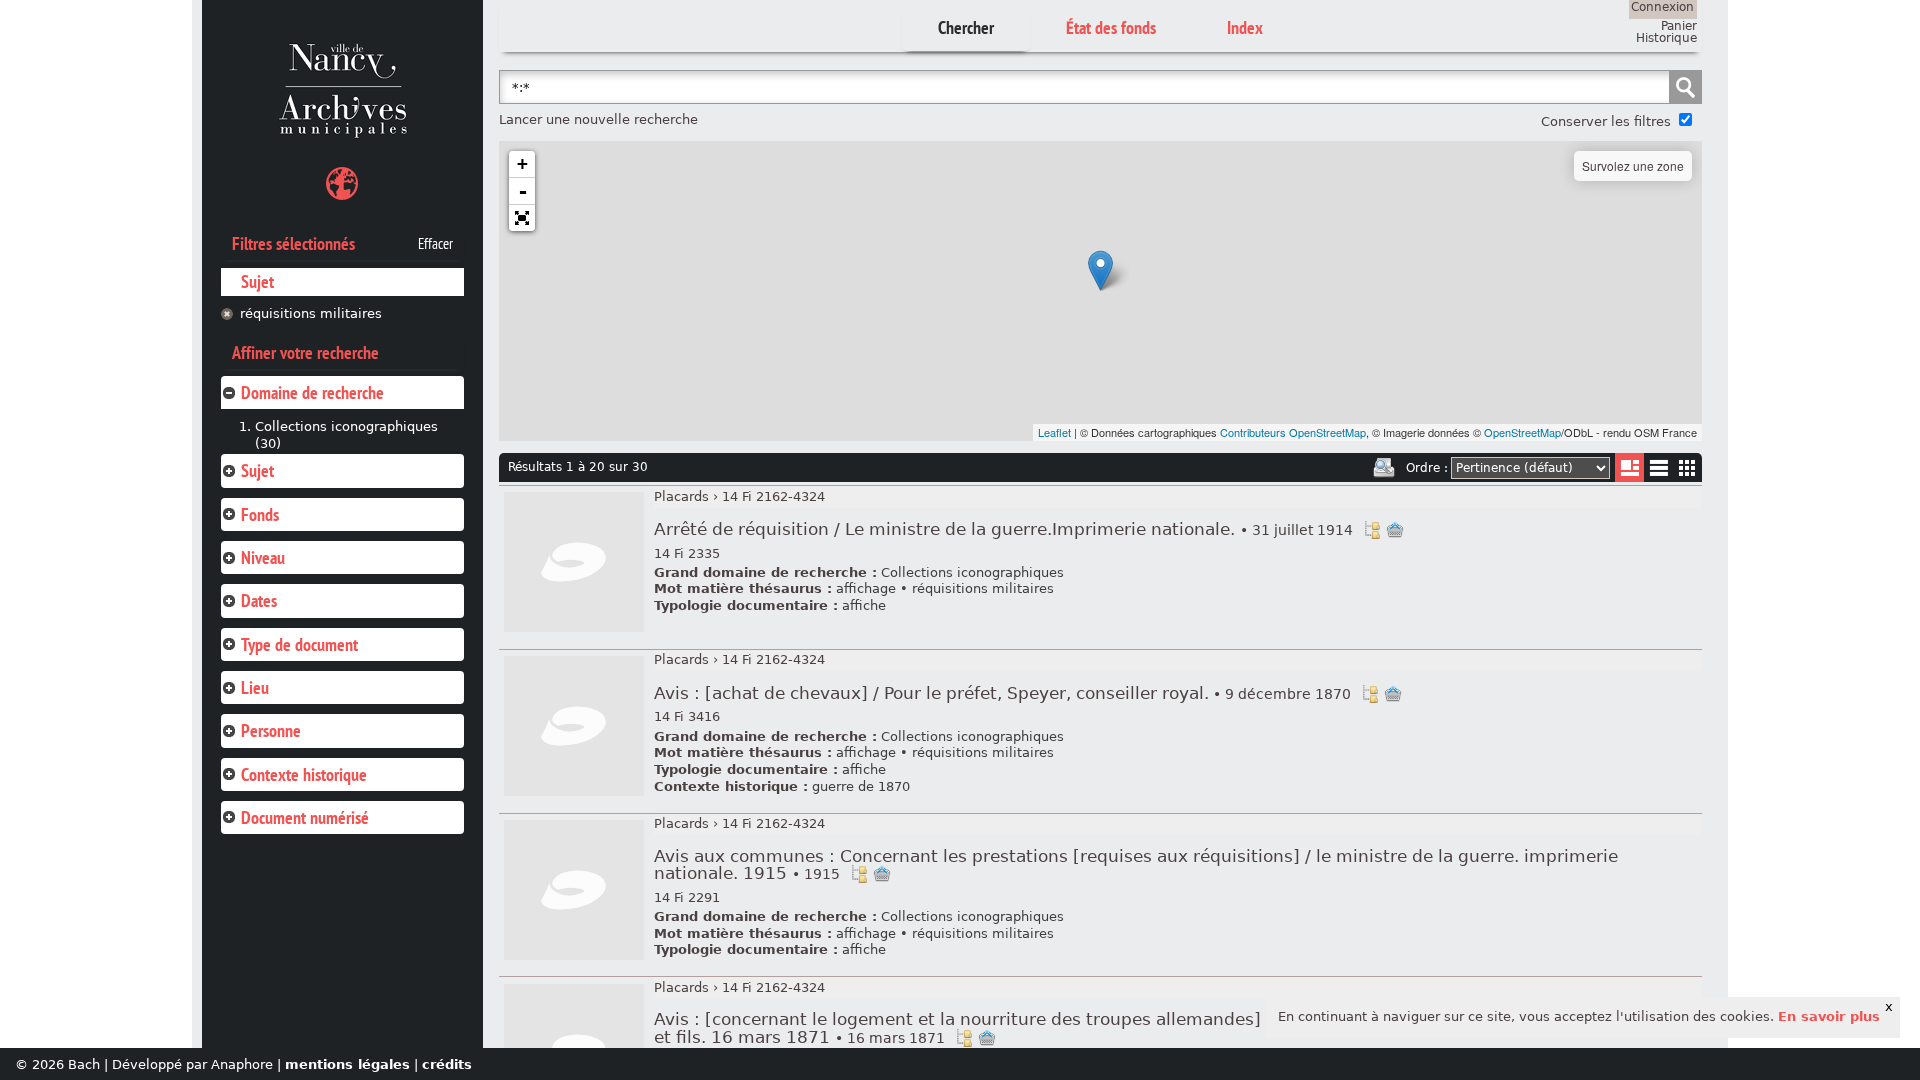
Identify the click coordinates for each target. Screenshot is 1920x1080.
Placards (681, 496)
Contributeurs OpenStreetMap (1293, 432)
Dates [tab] (259, 600)
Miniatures (1687, 467)
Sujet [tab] (257, 470)
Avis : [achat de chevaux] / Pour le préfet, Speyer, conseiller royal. (1002, 693)
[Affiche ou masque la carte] (342, 186)
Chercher (966, 27)
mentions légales (347, 1064)
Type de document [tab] (299, 644)
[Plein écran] (522, 218)
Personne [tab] (271, 730)
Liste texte (1658, 471)
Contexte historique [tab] (304, 774)
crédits (447, 1064)
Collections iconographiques (972, 572)
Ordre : (1427, 468)
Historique (1666, 38)
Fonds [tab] (260, 514)
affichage (866, 588)
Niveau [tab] (263, 557)
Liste (1629, 467)
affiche (864, 605)
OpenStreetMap (1522, 432)
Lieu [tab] (255, 687)
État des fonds (1111, 27)
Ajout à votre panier (1395, 530)
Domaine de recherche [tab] (312, 392)
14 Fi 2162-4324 (773, 496)
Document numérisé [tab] (305, 817)
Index (1245, 27)
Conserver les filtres (1606, 121)
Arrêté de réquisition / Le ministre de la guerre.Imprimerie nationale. (1003, 529)
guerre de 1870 (861, 786)
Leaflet (1054, 432)
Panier (1679, 26)
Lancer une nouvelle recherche (598, 119)
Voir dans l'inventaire (1372, 530)
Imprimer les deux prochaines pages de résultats (1384, 468)
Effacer (435, 244)
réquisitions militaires (311, 313)
